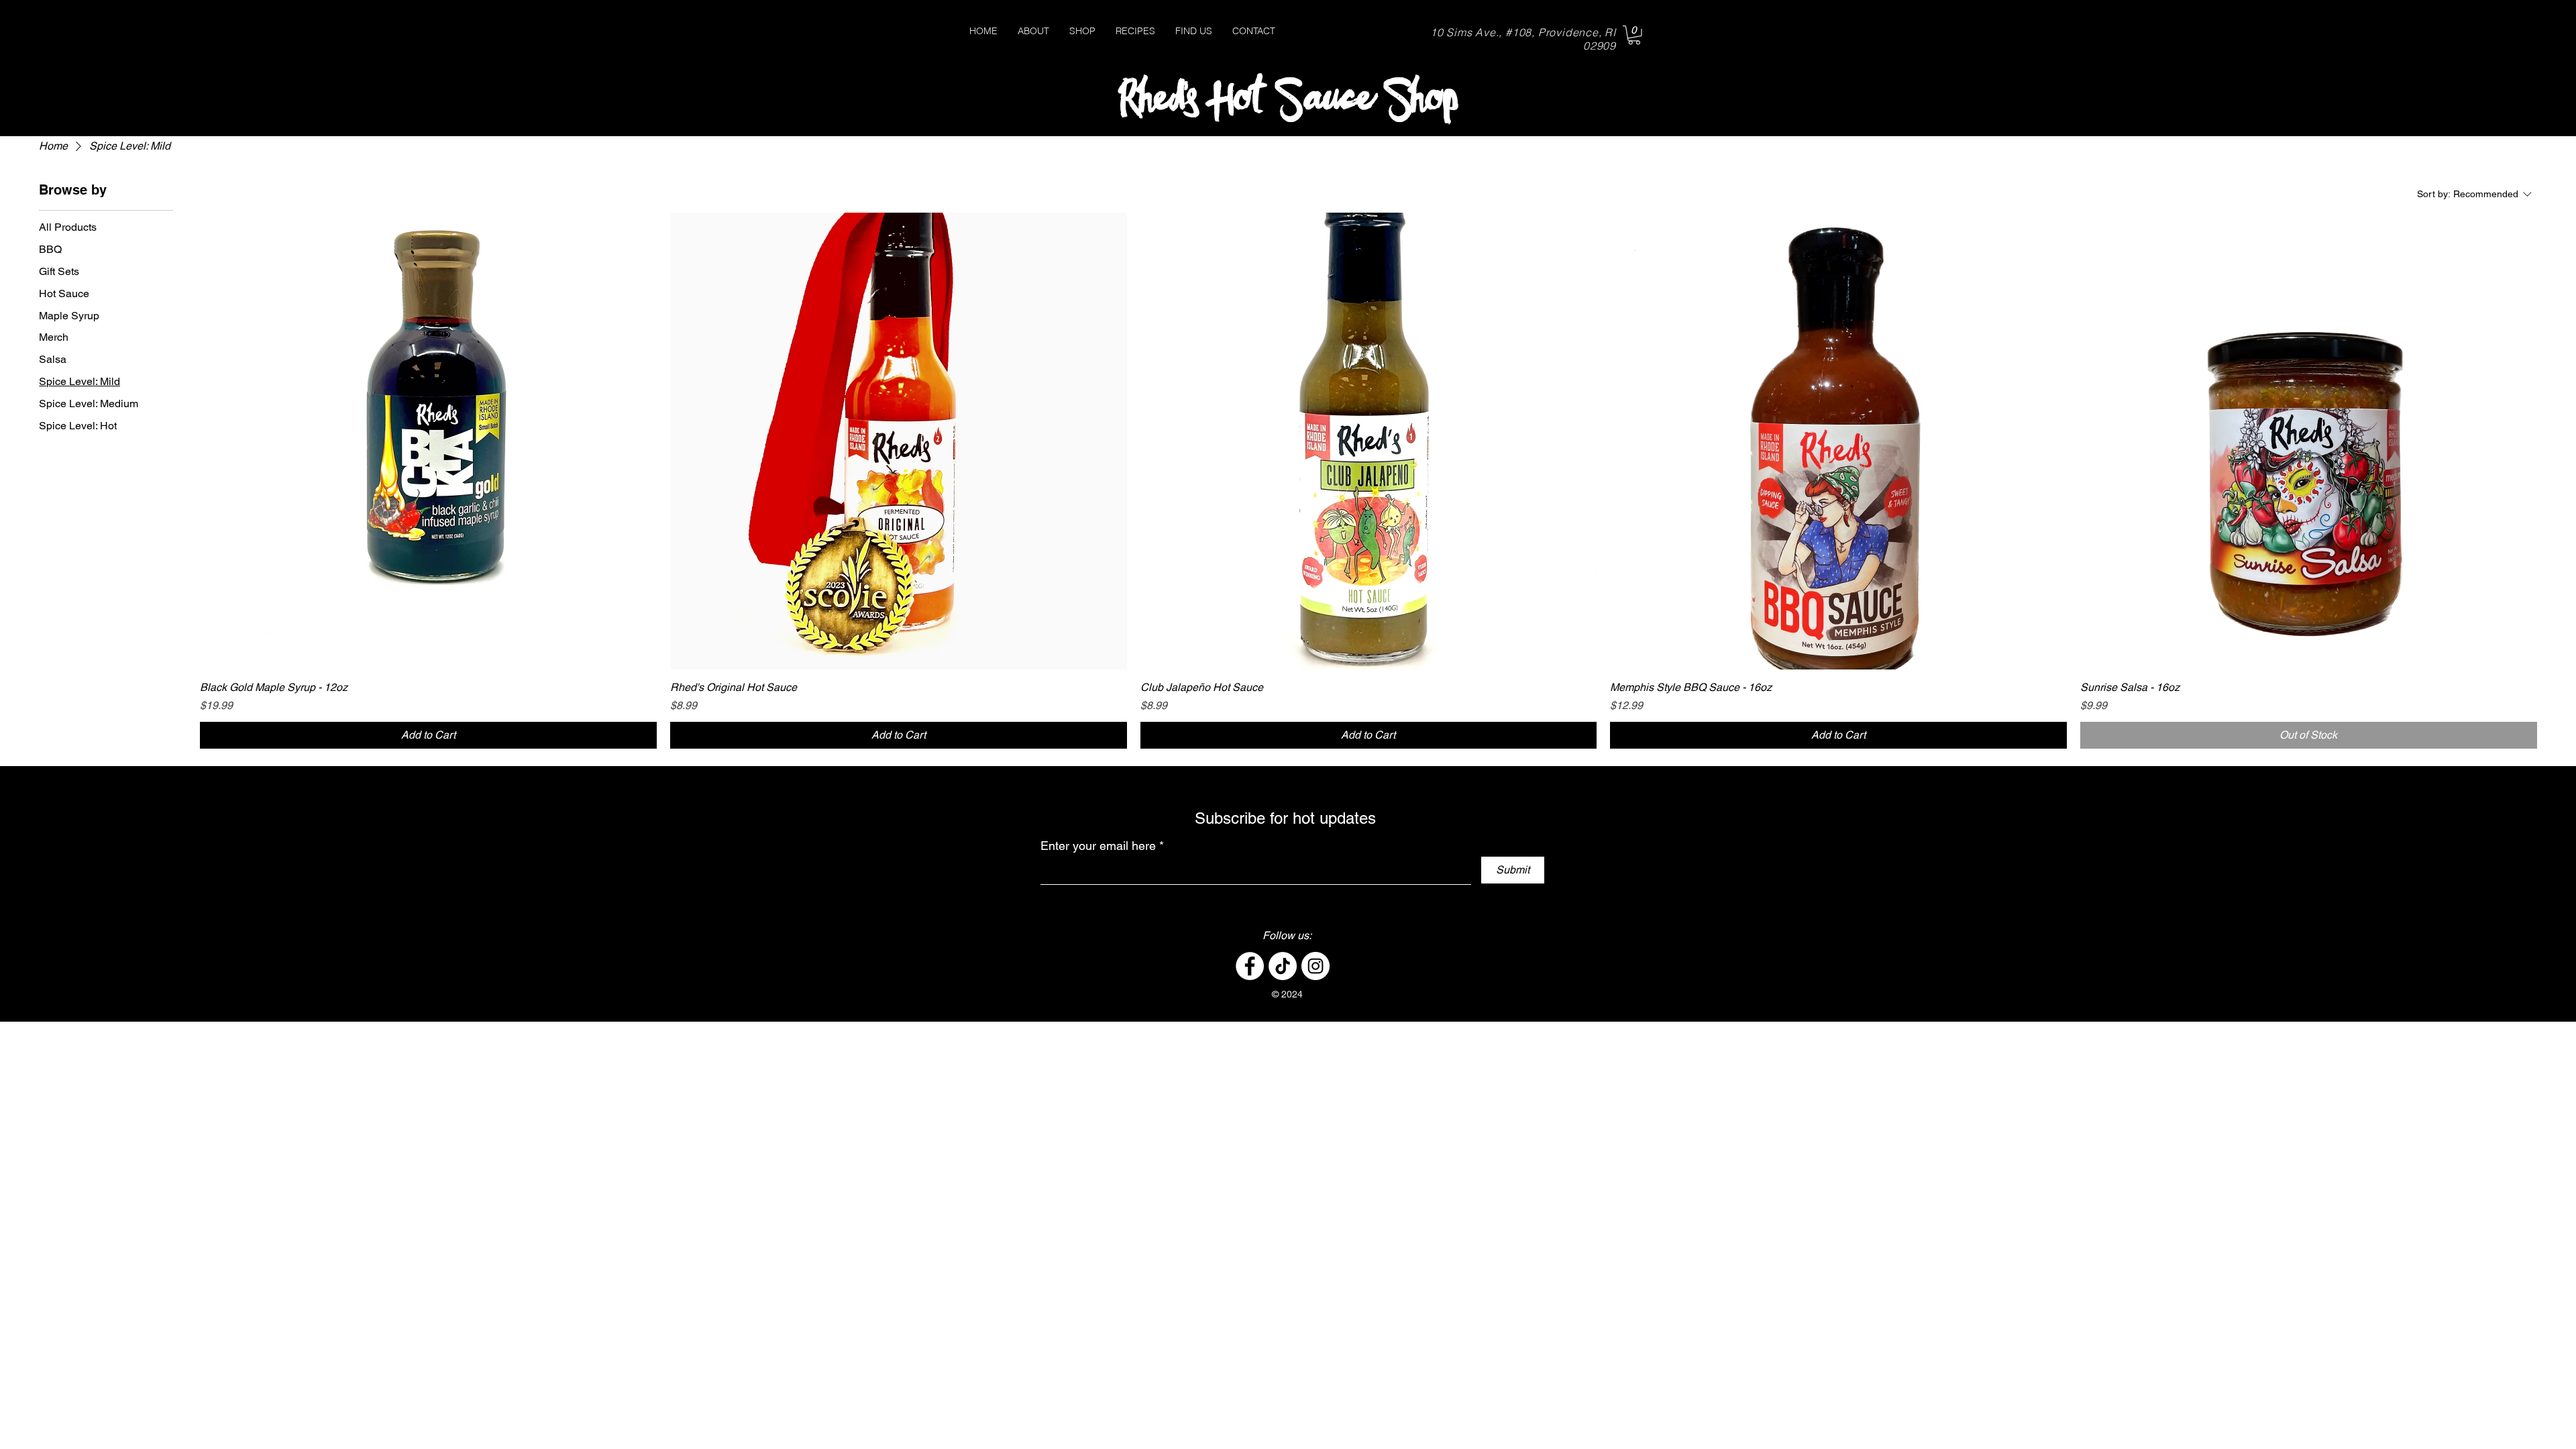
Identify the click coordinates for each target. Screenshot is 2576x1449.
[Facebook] (1250, 966)
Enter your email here (1098, 846)
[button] (1634, 35)
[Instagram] (1316, 966)
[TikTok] (1283, 966)
